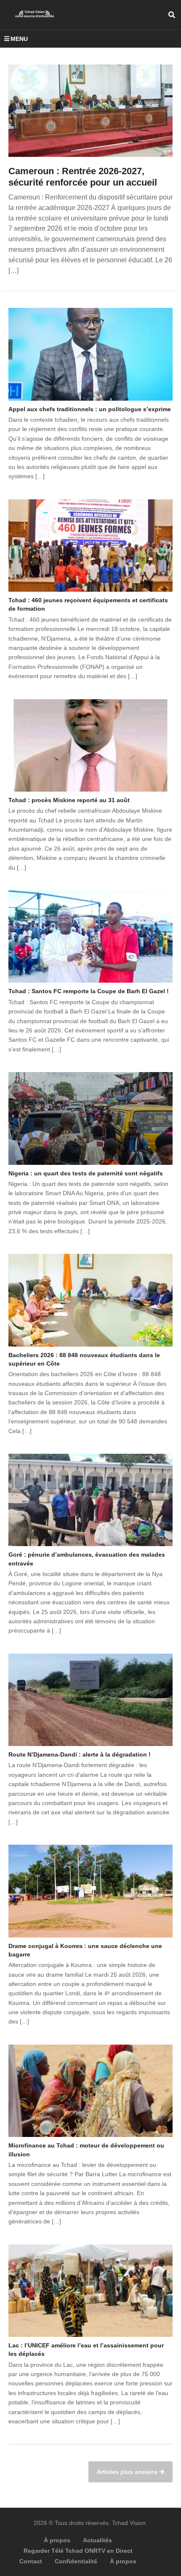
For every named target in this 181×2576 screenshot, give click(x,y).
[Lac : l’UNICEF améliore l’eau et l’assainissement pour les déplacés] (90, 2291)
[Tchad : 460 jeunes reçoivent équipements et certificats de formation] (90, 546)
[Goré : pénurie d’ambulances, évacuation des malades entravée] (90, 1500)
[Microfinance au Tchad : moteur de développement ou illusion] (90, 2091)
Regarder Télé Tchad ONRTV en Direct (78, 2551)
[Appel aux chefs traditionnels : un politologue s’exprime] (90, 354)
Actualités (97, 2540)
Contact (31, 2561)
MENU (19, 39)
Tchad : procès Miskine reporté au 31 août (69, 800)
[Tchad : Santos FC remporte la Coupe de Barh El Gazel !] (90, 936)
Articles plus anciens (128, 2472)
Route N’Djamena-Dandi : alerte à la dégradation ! (80, 1754)
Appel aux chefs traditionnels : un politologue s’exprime (90, 409)
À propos (57, 2540)
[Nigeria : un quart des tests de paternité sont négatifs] (90, 1118)
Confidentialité (76, 2561)
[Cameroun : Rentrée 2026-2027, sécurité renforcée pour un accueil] (90, 111)
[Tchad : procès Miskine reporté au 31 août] (90, 746)
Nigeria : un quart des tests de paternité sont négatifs (86, 1173)
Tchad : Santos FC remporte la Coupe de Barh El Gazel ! (89, 991)
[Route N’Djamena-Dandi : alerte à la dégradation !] (90, 1700)
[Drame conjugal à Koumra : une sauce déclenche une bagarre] (90, 1891)
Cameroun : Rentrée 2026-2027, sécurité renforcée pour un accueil (83, 177)
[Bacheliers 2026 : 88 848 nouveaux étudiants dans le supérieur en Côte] (90, 1300)
